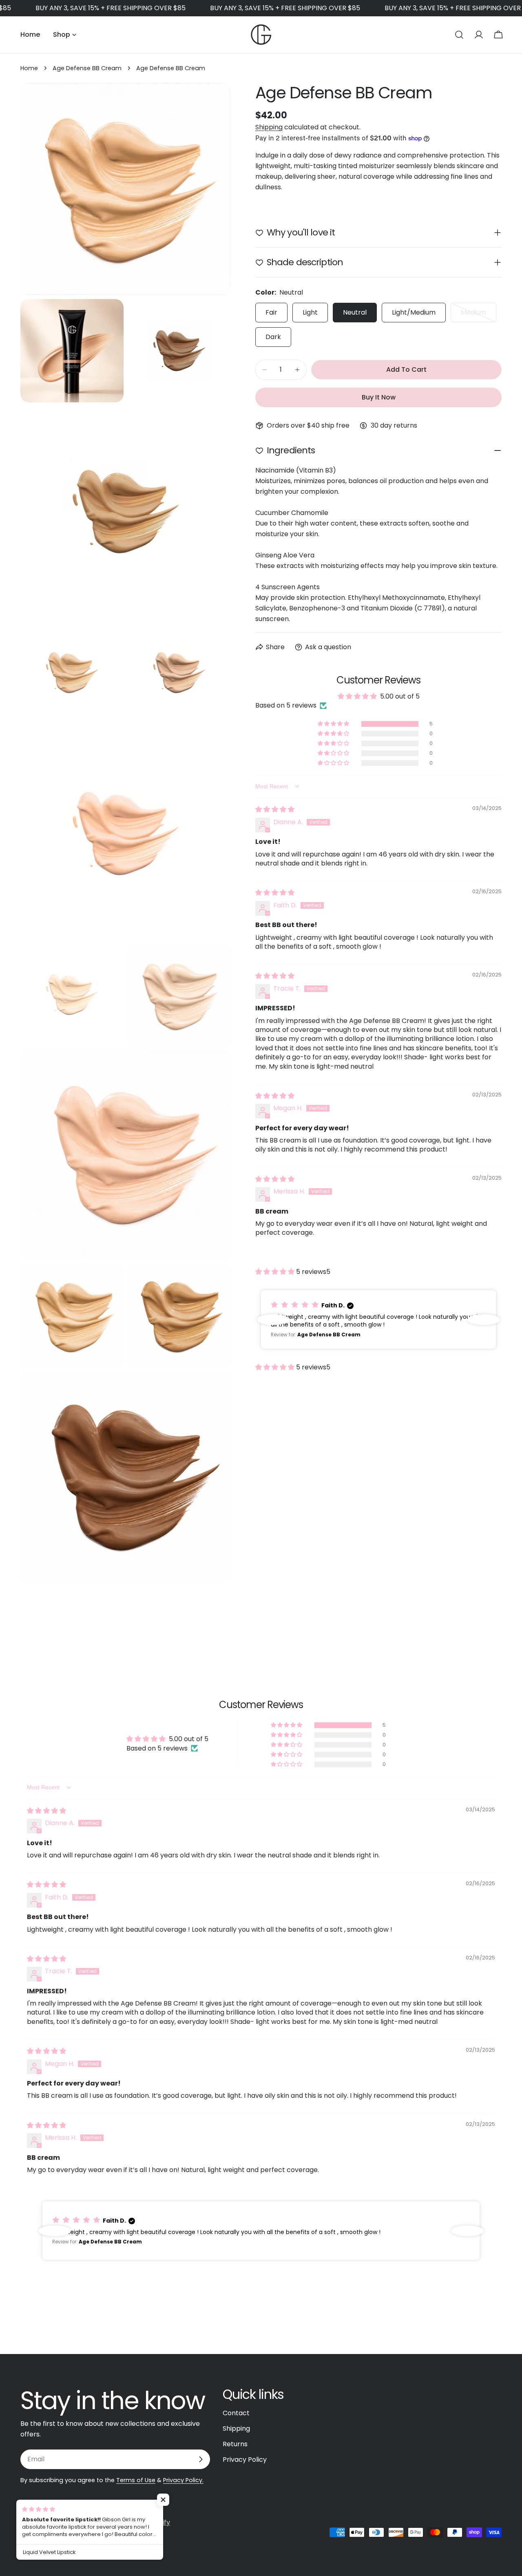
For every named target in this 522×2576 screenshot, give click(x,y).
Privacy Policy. (183, 2480)
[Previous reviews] (273, 1320)
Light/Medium (414, 312)
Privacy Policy (245, 2460)
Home (29, 68)
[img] (275, 809)
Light (310, 312)
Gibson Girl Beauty (74, 2522)
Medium (479, 315)
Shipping (269, 127)
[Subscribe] (201, 2459)
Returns (235, 2444)
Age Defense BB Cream (87, 68)
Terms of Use (136, 2480)
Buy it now (379, 397)
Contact (236, 2413)
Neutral (355, 312)
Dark (273, 337)
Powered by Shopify (138, 2522)
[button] (334, 724)
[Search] (459, 35)
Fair (271, 312)
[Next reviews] (484, 1320)
